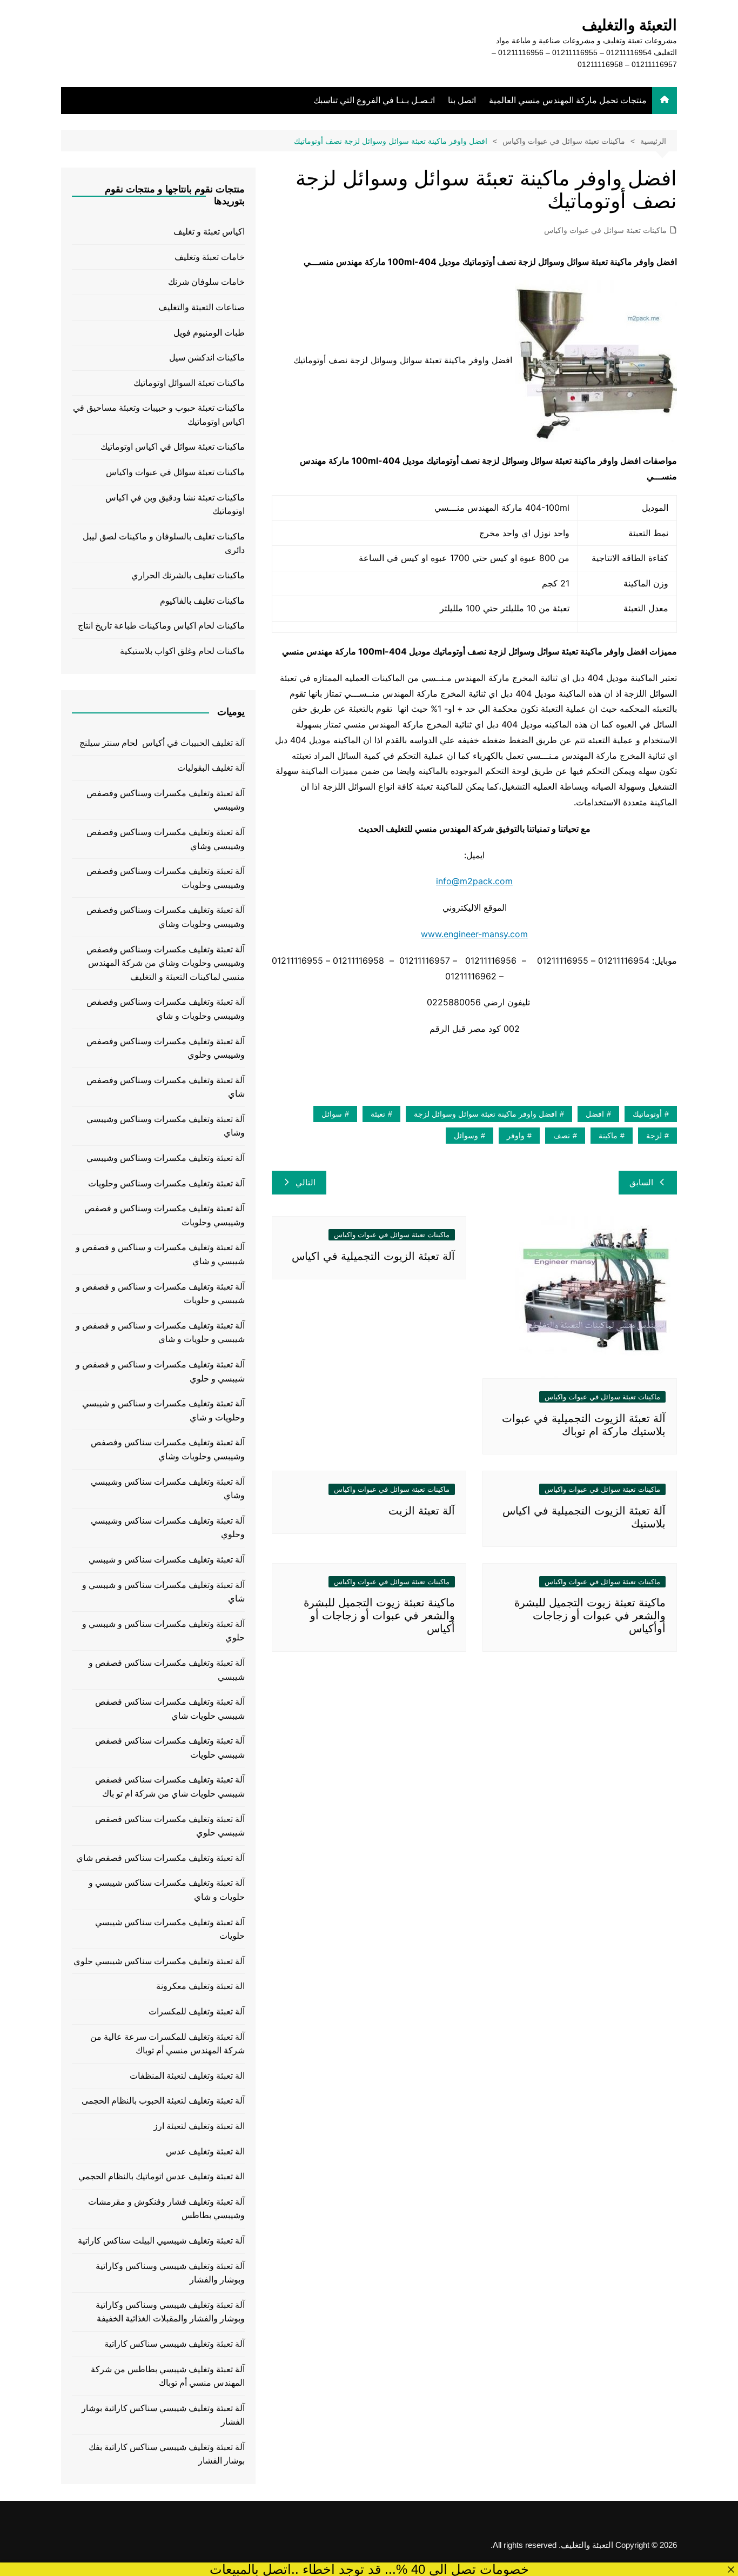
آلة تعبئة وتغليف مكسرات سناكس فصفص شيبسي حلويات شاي (170, 1709)
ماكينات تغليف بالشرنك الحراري (188, 575)
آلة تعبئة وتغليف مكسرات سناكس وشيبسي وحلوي (168, 1528)
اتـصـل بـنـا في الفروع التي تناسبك (374, 100)
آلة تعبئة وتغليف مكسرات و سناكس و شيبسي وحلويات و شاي (163, 1410)
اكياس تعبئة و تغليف (209, 232)
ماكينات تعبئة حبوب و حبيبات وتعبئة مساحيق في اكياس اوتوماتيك (159, 415)
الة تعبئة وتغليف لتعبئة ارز (199, 2126)
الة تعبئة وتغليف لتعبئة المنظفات (187, 2076)
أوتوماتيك (647, 1114)
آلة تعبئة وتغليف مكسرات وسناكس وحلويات (166, 1183)
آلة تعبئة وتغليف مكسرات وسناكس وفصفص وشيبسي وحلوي (166, 1048)
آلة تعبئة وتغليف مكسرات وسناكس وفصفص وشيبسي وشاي (166, 839)
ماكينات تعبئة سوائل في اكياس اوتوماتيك (173, 447)
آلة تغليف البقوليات (211, 768)
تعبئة (378, 1114)
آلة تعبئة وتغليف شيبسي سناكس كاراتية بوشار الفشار (163, 2415)
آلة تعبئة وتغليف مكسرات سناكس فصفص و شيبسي (167, 1670)
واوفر (516, 1136)
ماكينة (608, 1136)
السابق (641, 1182)
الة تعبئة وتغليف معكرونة (200, 1986)
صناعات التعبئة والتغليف (202, 307)
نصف (562, 1136)
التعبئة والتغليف (629, 25)
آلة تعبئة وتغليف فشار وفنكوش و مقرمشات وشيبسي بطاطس (166, 2209)
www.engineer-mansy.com (474, 934)
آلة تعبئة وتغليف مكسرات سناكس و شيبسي (167, 1560)
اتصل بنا (462, 100)
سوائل (332, 1114)
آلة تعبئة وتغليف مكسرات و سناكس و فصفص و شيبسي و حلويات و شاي (160, 1333)
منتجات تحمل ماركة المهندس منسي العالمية (568, 100)
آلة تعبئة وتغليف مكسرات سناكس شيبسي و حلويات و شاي (167, 1890)
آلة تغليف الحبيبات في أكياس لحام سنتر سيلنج (162, 743)
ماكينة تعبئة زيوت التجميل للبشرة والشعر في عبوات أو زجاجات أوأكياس (590, 1616)
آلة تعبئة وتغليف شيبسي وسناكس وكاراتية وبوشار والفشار (170, 2273)
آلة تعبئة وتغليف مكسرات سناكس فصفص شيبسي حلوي (170, 1826)
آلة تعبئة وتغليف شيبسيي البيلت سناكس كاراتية (161, 2241)
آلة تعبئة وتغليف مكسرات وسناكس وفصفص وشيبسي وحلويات (166, 878)
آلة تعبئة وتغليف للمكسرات (197, 2011)
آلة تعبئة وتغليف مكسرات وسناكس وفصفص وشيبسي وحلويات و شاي (166, 1009)
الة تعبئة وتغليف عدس (205, 2151)
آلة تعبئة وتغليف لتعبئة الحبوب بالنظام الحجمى (163, 2101)
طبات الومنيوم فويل (209, 333)
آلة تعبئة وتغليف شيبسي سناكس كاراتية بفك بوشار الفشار (167, 2454)
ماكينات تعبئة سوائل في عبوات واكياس (605, 230)
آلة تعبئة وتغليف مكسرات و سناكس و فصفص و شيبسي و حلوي (160, 1372)
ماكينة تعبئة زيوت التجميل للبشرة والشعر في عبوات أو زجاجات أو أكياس (379, 1616)
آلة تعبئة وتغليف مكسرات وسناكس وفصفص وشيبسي (166, 800)
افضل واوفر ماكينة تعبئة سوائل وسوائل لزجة (485, 1114)
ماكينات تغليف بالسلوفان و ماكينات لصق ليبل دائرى (164, 543)
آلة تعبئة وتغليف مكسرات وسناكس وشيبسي (166, 1158)
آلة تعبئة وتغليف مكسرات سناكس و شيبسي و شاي (163, 1592)
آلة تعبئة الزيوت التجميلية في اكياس (373, 1256)
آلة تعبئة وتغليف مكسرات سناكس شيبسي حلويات (170, 1929)
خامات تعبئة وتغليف (210, 257)
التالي (306, 1182)
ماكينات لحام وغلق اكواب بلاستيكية (182, 651)
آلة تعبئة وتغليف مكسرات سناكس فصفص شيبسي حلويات (170, 1748)
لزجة (654, 1136)
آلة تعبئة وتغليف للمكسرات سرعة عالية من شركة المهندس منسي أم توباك (167, 2044)
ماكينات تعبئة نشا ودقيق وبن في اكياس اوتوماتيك (175, 505)
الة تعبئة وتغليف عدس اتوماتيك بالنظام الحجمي (162, 2176)
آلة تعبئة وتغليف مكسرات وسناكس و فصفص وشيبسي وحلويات (165, 1215)
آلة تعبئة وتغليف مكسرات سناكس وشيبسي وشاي (168, 1489)
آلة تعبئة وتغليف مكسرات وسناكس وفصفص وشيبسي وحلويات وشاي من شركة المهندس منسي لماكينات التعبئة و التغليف (166, 963)
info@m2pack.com (474, 881)
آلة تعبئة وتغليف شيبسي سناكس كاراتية (175, 2344)
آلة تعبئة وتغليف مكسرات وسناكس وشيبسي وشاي (166, 1126)
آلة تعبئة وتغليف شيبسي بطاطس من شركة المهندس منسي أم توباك (168, 2376)
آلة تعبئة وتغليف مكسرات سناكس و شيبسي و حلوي (163, 1631)
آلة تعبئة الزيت (422, 1511)
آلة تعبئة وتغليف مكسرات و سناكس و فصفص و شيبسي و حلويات (160, 1294)
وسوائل (466, 1136)
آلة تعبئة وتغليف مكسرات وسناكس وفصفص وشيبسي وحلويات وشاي (166, 917)
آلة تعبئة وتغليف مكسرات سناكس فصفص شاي (160, 1858)
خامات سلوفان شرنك (206, 282)
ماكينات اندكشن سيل (207, 358)
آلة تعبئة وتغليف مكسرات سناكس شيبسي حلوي (159, 1961)
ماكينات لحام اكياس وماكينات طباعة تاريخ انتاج (161, 626)
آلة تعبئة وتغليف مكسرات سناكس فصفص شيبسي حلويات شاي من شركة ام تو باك (170, 1787)
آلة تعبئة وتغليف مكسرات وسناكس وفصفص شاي (166, 1087)
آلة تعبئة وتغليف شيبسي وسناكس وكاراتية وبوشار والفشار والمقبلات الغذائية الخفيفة (170, 2312)
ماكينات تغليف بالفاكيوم (202, 601)
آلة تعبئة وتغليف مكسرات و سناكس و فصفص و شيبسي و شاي (160, 1254)
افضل (595, 1114)
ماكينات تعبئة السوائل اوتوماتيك (189, 383)
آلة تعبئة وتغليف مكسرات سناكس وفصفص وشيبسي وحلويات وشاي (168, 1449)
